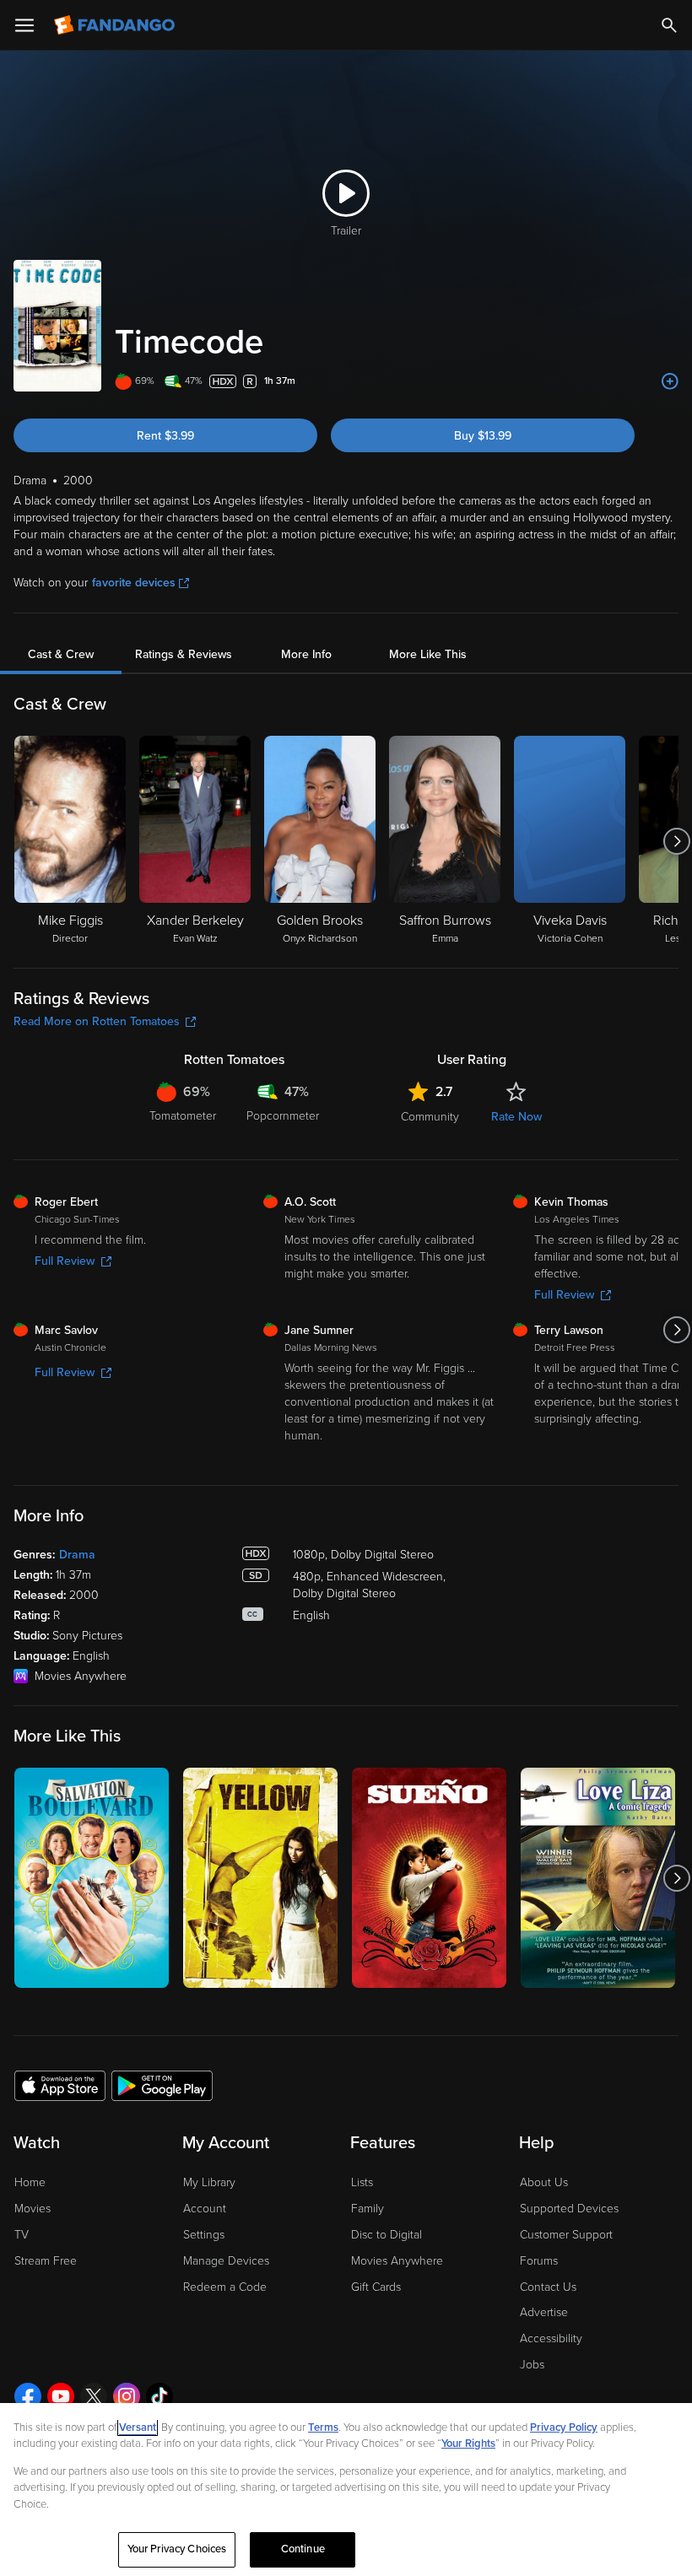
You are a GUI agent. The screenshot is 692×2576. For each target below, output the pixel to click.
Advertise (544, 2312)
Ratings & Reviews (184, 654)
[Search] (669, 25)
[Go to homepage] (116, 25)
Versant (138, 2427)
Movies (32, 2209)
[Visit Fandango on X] (94, 2396)
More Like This (428, 654)
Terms (323, 2427)
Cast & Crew (61, 654)
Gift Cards (376, 2287)
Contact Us (548, 2287)
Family (368, 2209)
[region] (346, 2490)
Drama (77, 1555)
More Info (306, 654)
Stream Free (46, 2261)
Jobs (532, 2365)
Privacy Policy (564, 2427)
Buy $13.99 (483, 436)
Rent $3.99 (165, 436)
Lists (362, 2182)
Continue (303, 2549)
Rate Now (516, 1117)
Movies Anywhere (397, 2261)
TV (22, 2235)
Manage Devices (226, 2261)
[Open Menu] (24, 25)
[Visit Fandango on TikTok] (159, 2396)
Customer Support (566, 2235)
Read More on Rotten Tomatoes (97, 1021)
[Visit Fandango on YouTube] (61, 2396)
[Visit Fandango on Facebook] (28, 2396)
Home (30, 2182)
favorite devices (134, 583)
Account (205, 2209)
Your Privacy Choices (177, 2549)
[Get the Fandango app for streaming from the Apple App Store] (60, 2085)
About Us (544, 2182)
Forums (539, 2261)
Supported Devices (569, 2209)
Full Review (65, 1261)
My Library (209, 2182)
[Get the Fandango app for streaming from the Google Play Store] (162, 2085)
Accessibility (551, 2338)
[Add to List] (670, 381)
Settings (204, 2235)
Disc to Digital (387, 2235)
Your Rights (468, 2444)
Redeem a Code (225, 2287)
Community (430, 1117)
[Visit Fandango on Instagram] (127, 2396)
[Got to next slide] (676, 841)
